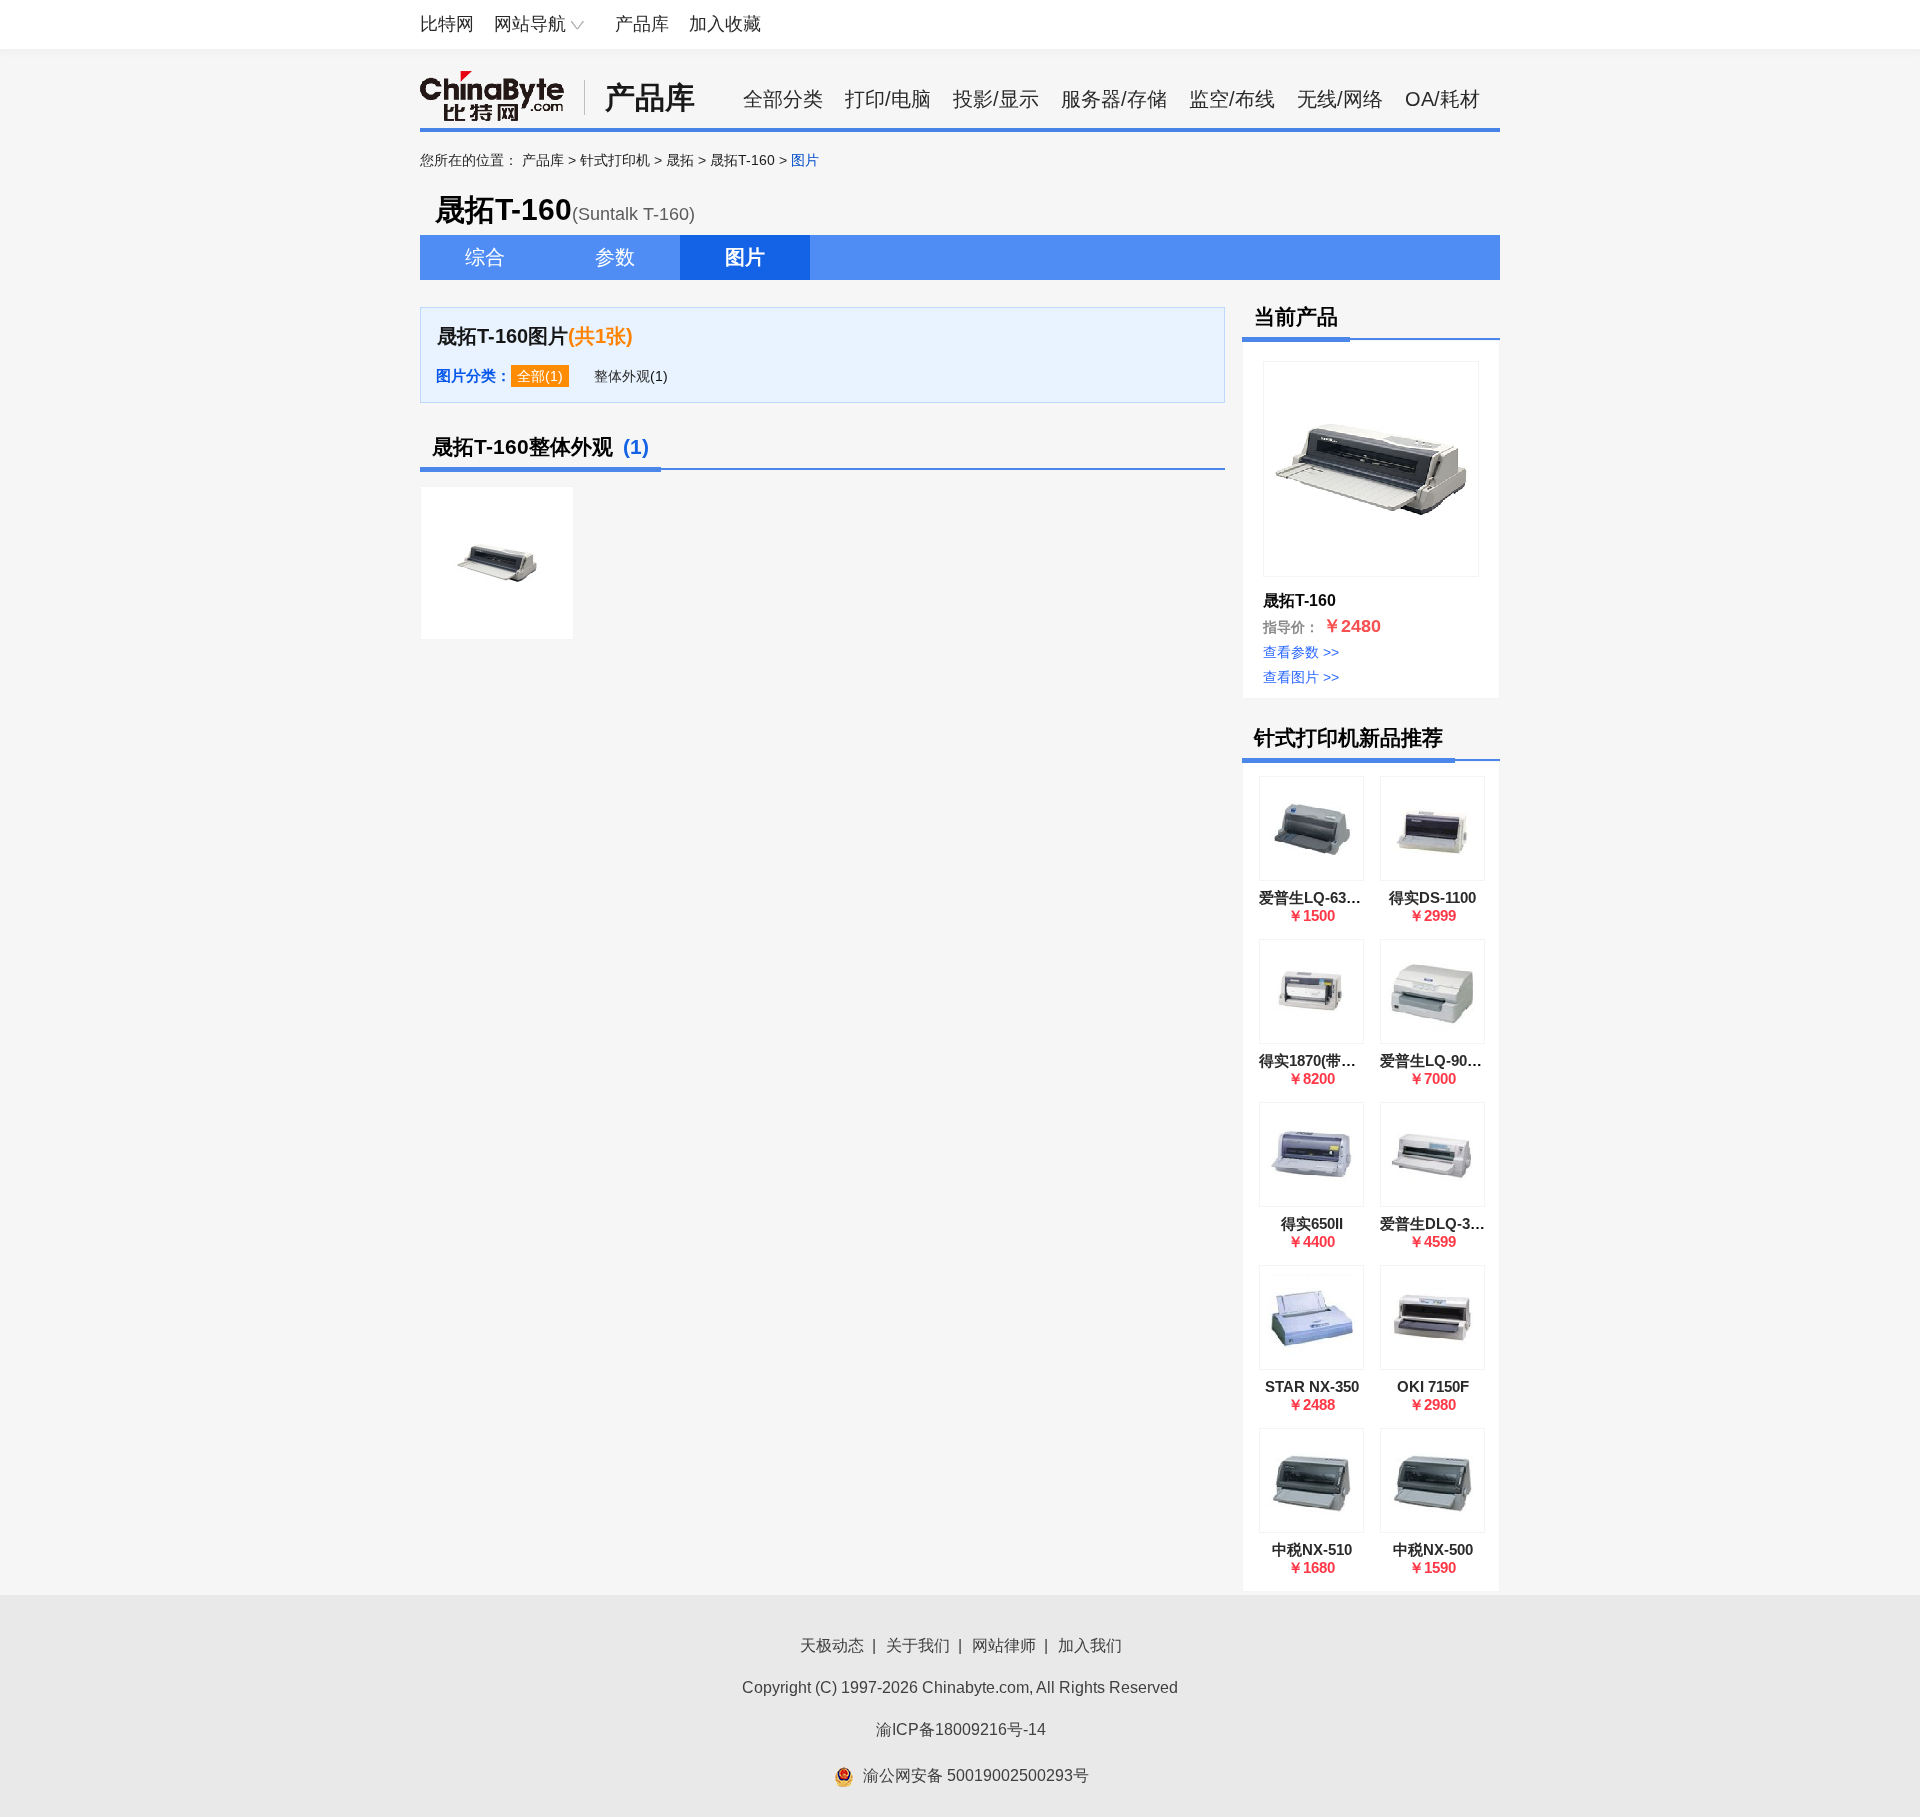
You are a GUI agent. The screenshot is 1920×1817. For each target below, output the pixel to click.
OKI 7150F (1433, 1386)
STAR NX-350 (1312, 1386)
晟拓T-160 (742, 160)
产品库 (642, 24)
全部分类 (783, 99)
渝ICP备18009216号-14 (961, 1729)
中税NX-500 (1433, 1549)
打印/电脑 (888, 99)
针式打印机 (615, 160)
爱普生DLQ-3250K (1442, 1223)
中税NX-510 (1312, 1549)
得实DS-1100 (1432, 897)
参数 (615, 257)
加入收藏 (725, 24)
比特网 (447, 24)
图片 (745, 257)
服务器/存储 (1114, 99)
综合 (485, 257)
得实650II (1312, 1223)
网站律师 (1004, 1645)
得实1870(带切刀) (1317, 1060)
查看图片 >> (1301, 677)
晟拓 (680, 160)
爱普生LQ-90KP (1434, 1060)
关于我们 (918, 1645)
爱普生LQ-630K (1312, 897)
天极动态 (832, 1645)
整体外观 (622, 376)
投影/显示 (996, 99)
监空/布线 (1232, 99)
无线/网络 (1340, 99)
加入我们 (1090, 1645)
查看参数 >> (1301, 652)
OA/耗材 (1442, 99)
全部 (531, 376)
